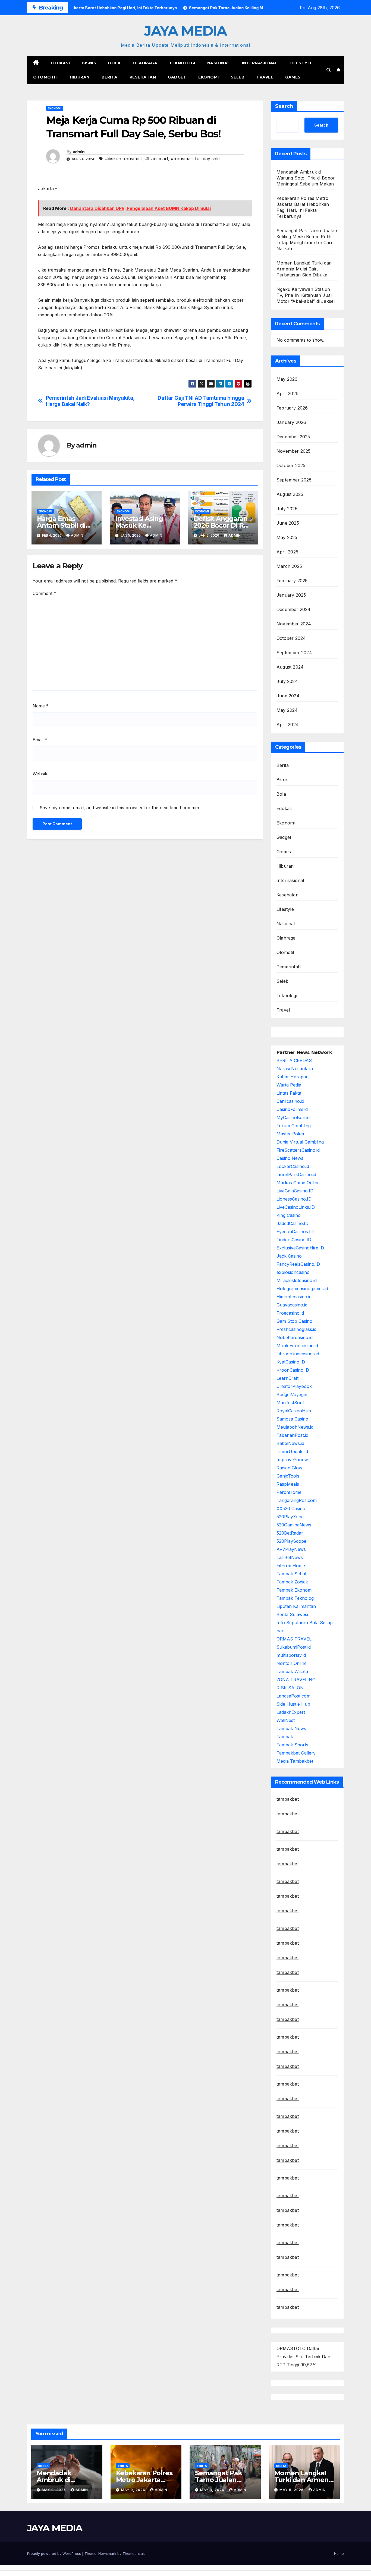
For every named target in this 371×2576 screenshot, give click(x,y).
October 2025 (291, 465)
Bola (114, 63)
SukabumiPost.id (294, 1647)
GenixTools (288, 1476)
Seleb (238, 77)
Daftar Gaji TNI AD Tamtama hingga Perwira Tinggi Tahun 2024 (201, 401)
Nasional (219, 63)
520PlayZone (290, 1517)
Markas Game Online (298, 1183)
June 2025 (288, 523)
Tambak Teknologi (295, 1598)
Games (293, 77)
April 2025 (287, 552)
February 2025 (292, 581)
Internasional (260, 63)
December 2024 (294, 609)
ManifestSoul (290, 1403)
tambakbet (288, 1799)
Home (339, 2553)
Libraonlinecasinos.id (298, 1354)
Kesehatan (143, 77)
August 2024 (290, 667)
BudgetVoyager (292, 1394)
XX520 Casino (291, 1509)
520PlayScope (291, 1541)
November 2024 (294, 624)
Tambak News (291, 1728)
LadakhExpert (291, 1712)
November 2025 (294, 451)
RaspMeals (288, 1484)
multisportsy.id (291, 1655)
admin (79, 152)
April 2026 (287, 393)
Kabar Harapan (293, 1077)
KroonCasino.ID (293, 1370)
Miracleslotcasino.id (297, 1280)
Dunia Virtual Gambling (300, 1142)
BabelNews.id (290, 1443)
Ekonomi (209, 77)
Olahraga (145, 63)
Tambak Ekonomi (294, 1590)
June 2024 (288, 696)
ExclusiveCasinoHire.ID (300, 1248)
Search (284, 106)
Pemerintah (289, 967)
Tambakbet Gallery (296, 1753)
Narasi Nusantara (295, 1069)
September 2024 (294, 653)
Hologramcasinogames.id (302, 1289)
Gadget (177, 77)
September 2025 (294, 480)
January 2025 (291, 595)
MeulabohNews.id (295, 1427)
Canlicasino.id (290, 1101)
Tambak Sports (292, 1745)
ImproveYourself (294, 1460)
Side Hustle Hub (293, 1704)
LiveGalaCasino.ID (295, 1191)
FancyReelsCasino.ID (298, 1264)
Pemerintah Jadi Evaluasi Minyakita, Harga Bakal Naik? (90, 401)
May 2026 (287, 379)
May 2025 (287, 537)
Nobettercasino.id (295, 1337)
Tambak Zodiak (292, 1582)
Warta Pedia (289, 1085)
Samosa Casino (292, 1419)
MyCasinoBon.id (293, 1117)
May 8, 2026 (213, 2490)
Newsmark (107, 2553)
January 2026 (291, 422)
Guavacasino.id (292, 1305)
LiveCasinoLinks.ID (296, 1207)
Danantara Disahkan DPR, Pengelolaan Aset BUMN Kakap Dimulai (140, 208)
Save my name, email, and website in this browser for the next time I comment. (121, 808)
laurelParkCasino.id (296, 1174)
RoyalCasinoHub (294, 1411)
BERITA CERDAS (294, 1060)
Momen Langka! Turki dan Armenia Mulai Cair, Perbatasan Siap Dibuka (304, 269)
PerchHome (289, 1492)
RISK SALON (290, 1688)
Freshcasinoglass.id (296, 1329)
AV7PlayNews (291, 1549)
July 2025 (287, 509)
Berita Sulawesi (292, 1614)
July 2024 (287, 681)
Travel (265, 77)
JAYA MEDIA (185, 31)
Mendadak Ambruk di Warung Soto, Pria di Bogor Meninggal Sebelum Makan (306, 178)
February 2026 (292, 408)
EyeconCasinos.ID (295, 1232)
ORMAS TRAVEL (294, 1639)
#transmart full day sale (195, 159)
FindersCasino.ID (294, 1240)
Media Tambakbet (295, 1761)
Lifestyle (301, 63)
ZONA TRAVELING (296, 1680)
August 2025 (290, 494)
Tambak (285, 1737)
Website (41, 774)
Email (40, 740)
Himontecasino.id (294, 1297)
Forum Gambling (294, 1126)
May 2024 (287, 710)
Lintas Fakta (289, 1093)
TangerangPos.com (297, 1500)
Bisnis (89, 63)
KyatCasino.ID (291, 1362)
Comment (44, 593)
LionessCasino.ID (294, 1199)
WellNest (286, 1720)
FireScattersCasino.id (298, 1150)
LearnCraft (287, 1378)
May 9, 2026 (54, 2490)
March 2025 (289, 566)
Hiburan (80, 77)
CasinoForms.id (292, 1109)
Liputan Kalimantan (296, 1606)
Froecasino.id (290, 1313)
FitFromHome (291, 1566)
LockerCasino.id (293, 1166)
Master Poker (291, 1134)
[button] (329, 70)
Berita (110, 77)
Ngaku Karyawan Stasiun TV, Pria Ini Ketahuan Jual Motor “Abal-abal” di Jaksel (306, 295)
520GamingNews (294, 1525)
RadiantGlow (289, 1468)
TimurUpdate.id (292, 1451)
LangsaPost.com (293, 1696)
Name (41, 706)
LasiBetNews (290, 1557)
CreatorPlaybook (294, 1386)
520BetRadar (290, 1533)
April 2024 (288, 725)
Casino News (290, 1158)
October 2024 (291, 638)
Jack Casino (289, 1256)
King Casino (289, 1215)
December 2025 (293, 437)
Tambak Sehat (291, 1574)
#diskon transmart (124, 159)
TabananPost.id (292, 1435)
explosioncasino (293, 1272)
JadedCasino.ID (293, 1223)
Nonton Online (292, 1663)
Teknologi (182, 63)
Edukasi (60, 63)
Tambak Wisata (292, 1671)
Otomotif (45, 77)
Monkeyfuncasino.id (297, 1346)
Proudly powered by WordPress (55, 2553)
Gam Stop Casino (294, 1321)
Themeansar (133, 2553)
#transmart (157, 159)
